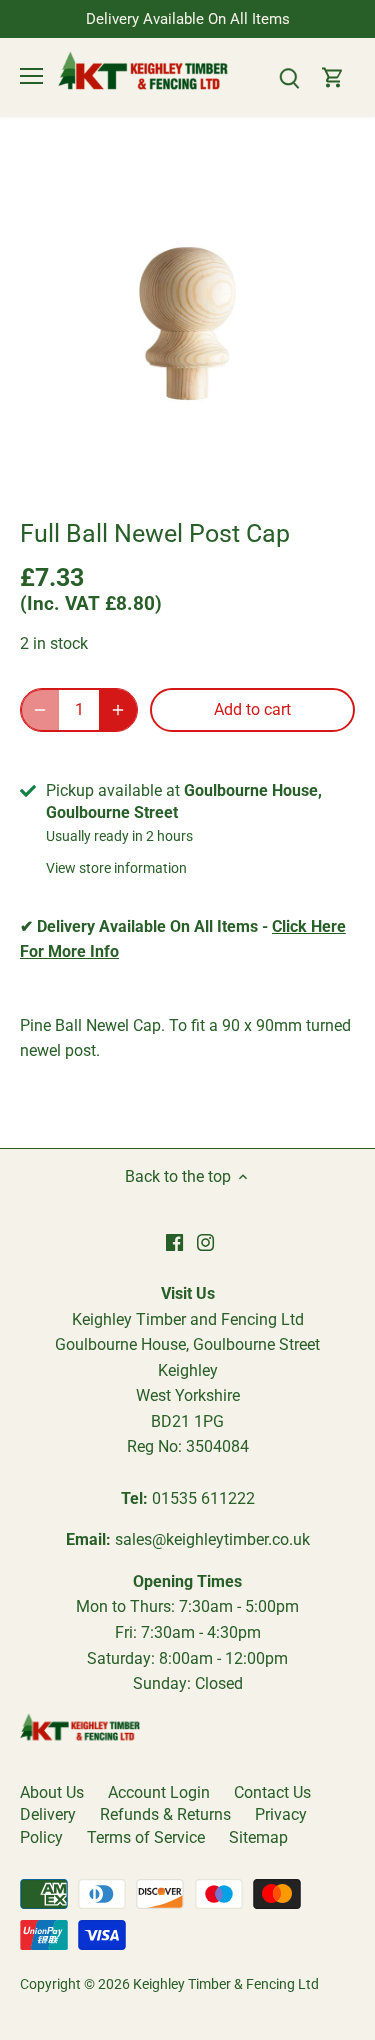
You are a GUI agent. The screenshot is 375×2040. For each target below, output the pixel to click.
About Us (52, 1792)
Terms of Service (146, 1837)
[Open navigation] (31, 76)
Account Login (159, 1792)
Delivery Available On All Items (188, 19)
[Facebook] (174, 1242)
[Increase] (118, 710)
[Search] (289, 76)
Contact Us (272, 1792)
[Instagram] (205, 1242)
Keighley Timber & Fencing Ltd (226, 1984)
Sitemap (258, 1837)
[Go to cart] (333, 76)
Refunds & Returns (165, 1814)
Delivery (48, 1814)
